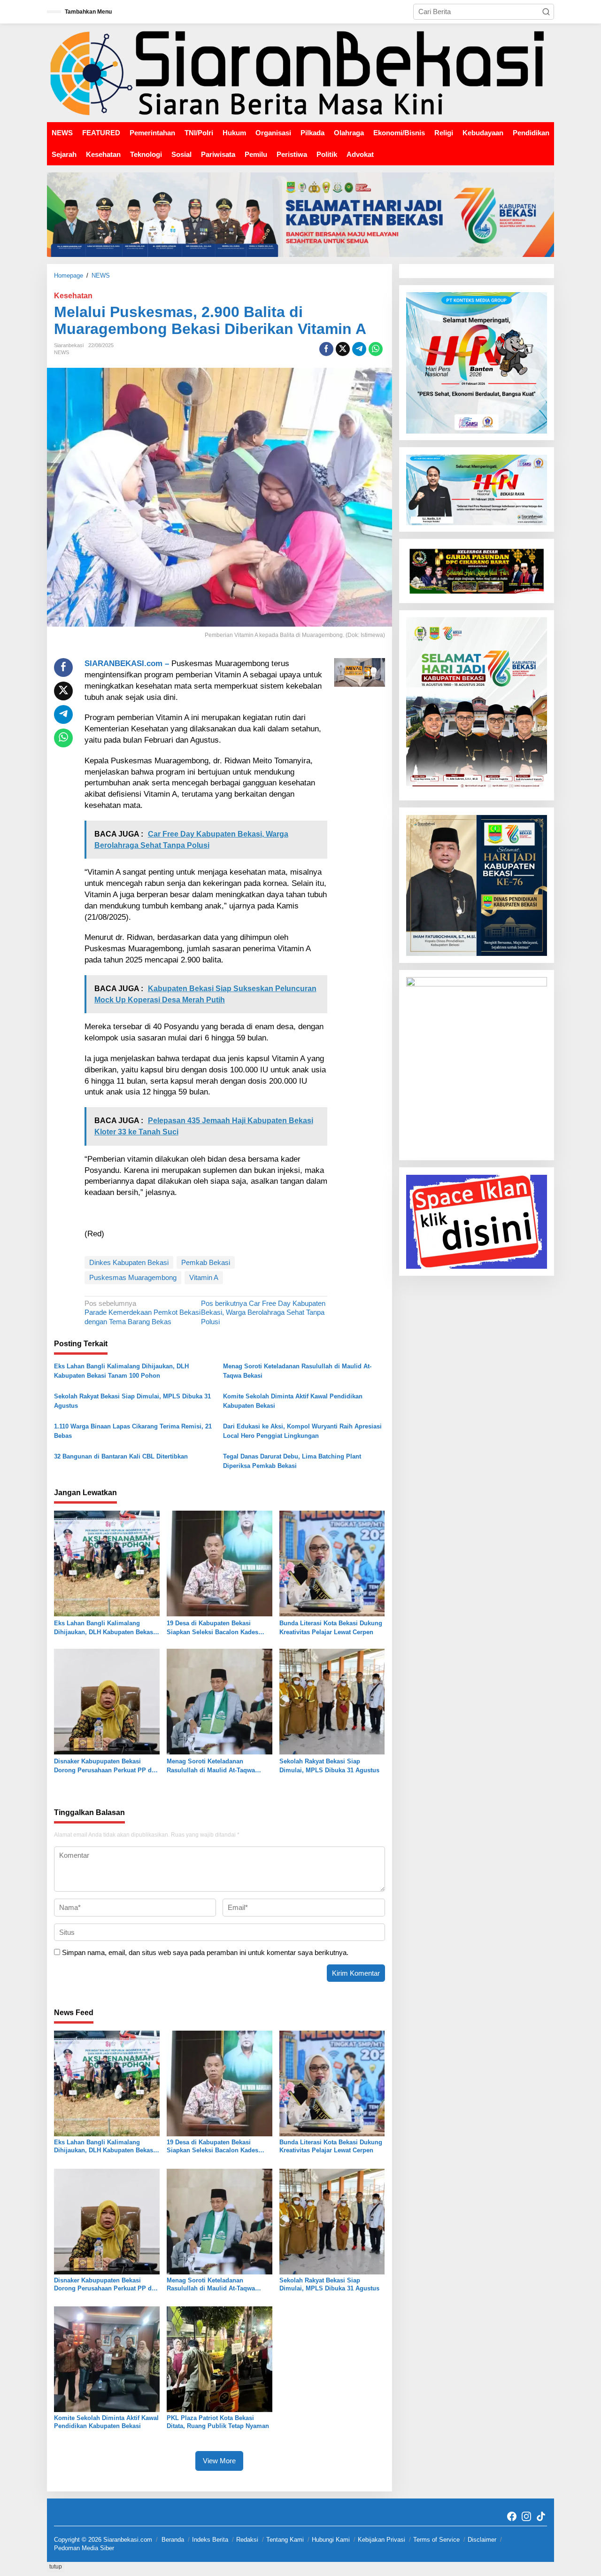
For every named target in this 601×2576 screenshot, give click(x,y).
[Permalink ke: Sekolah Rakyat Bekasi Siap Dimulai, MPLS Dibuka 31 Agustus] (332, 1701)
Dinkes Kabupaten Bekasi (129, 1262)
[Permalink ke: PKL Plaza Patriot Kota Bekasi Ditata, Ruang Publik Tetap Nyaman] (220, 2359)
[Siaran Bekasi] (300, 72)
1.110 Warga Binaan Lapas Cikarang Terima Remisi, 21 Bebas (133, 1431)
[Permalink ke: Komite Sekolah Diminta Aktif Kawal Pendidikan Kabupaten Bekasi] (107, 2359)
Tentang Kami (285, 2540)
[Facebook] (512, 2517)
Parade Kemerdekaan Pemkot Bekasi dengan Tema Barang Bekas (143, 1312)
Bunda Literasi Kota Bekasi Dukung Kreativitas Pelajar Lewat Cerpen (331, 1628)
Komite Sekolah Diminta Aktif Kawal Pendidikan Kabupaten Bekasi (293, 1401)
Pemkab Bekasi (206, 1262)
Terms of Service (436, 2540)
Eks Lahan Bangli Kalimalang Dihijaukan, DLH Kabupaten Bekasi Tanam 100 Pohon (121, 1371)
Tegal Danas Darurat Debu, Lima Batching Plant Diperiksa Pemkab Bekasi (292, 1461)
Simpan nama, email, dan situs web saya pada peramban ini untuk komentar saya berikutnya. (205, 1952)
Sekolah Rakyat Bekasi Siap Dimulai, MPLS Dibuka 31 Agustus (132, 1401)
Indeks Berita (210, 2540)
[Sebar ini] (326, 349)
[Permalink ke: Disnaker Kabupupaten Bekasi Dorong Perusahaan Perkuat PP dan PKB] (107, 1701)
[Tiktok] (541, 2517)
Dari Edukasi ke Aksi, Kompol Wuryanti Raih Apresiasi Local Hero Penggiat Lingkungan (302, 1431)
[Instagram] (526, 2517)
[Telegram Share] (359, 349)
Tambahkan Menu (88, 12)
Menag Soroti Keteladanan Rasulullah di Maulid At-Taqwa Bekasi (297, 1371)
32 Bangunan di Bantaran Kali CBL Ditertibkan (121, 1456)
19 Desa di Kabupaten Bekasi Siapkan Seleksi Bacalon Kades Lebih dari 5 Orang (212, 1628)
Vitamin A (204, 1277)
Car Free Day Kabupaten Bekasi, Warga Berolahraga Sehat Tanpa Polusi (263, 1312)
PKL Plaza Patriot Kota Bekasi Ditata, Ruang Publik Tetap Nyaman (218, 2422)
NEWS (62, 352)
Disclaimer (482, 2540)
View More (219, 2461)
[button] (546, 12)
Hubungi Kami (331, 2540)
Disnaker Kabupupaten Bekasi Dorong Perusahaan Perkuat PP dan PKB (106, 1766)
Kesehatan (73, 296)
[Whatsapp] (376, 349)
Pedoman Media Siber (84, 2548)
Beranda (173, 2540)
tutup (56, 2567)
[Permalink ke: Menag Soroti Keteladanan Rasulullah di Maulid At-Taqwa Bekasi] (220, 1701)
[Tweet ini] (343, 349)
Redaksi (247, 2540)
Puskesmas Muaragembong (133, 1277)
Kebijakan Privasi (381, 2540)
